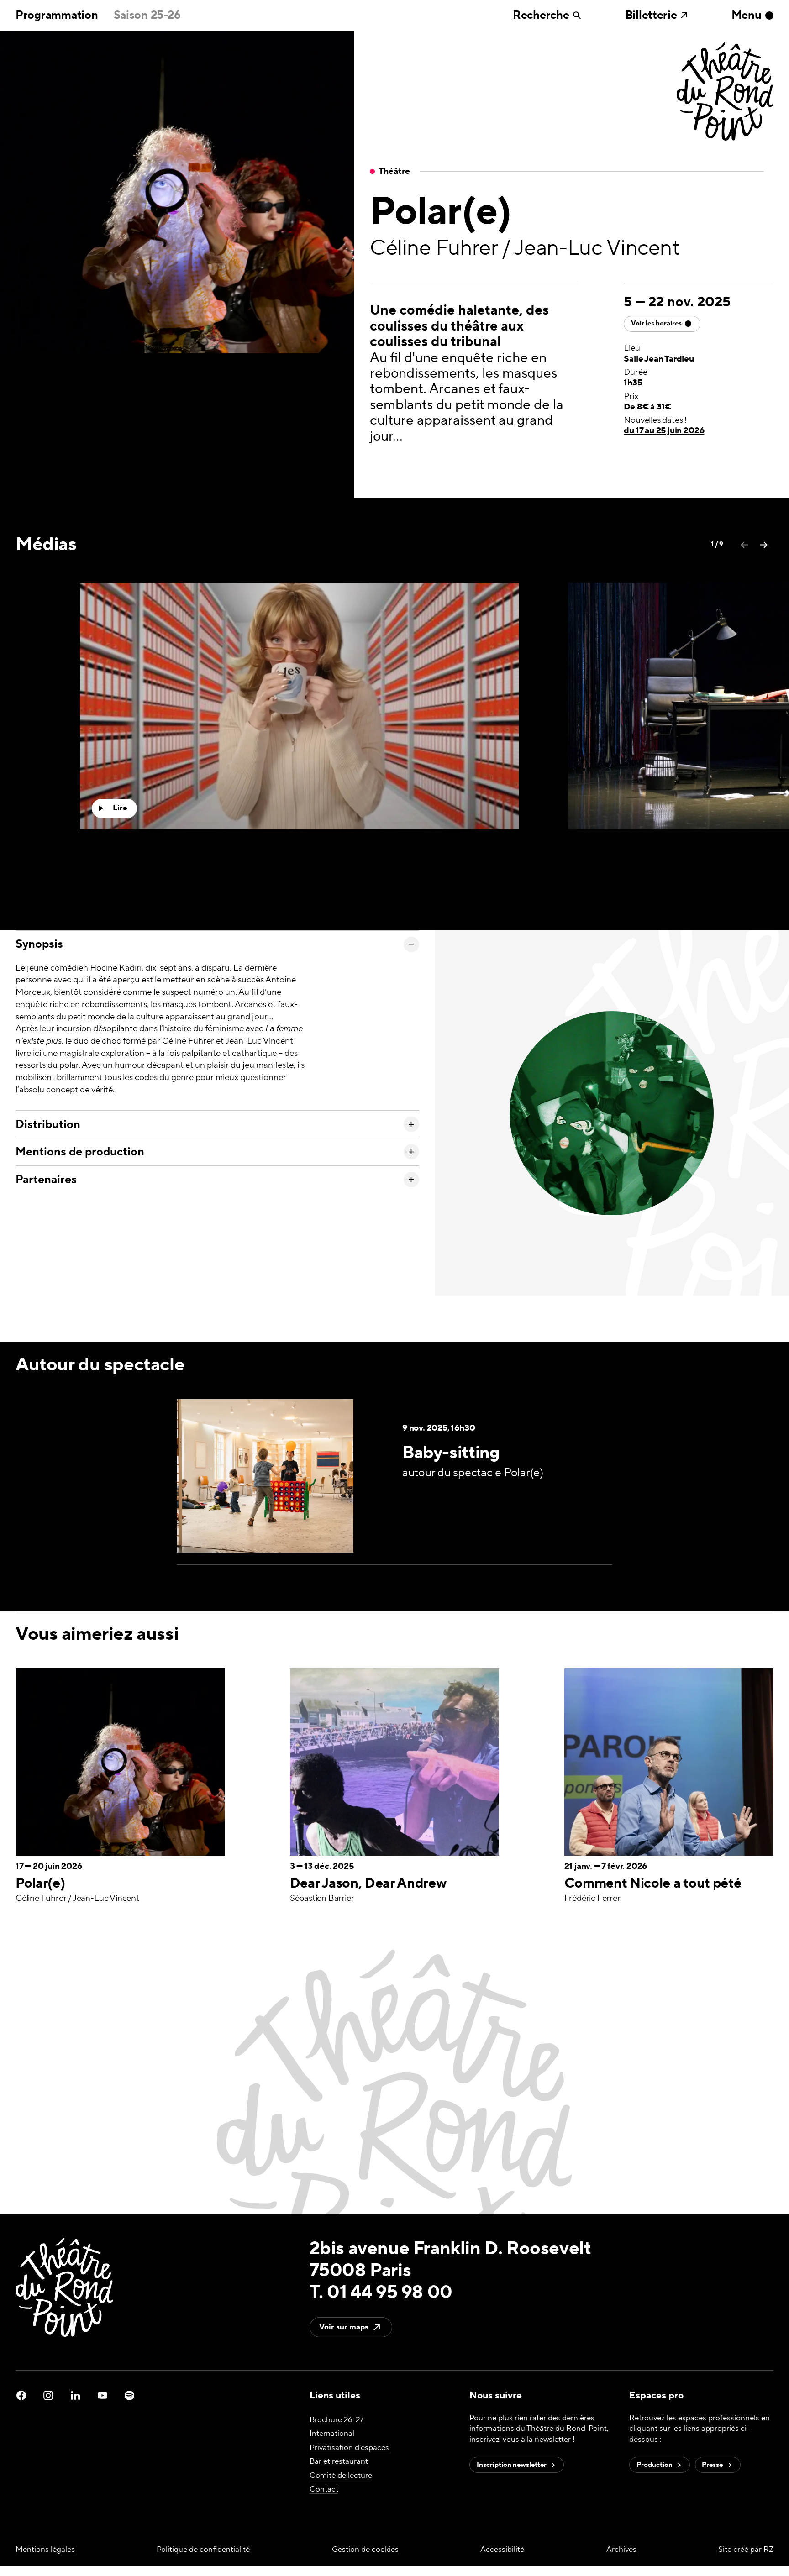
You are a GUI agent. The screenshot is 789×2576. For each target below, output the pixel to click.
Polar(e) (40, 1884)
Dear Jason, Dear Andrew (368, 1884)
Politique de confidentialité (203, 2550)
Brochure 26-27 (337, 2420)
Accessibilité (502, 2550)
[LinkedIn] (76, 2395)
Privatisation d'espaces (349, 2448)
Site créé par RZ (746, 2550)
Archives (621, 2550)
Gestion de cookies (365, 2550)
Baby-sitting (451, 1453)
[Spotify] (129, 2395)
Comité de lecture (341, 2476)
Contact (324, 2489)
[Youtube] (103, 2395)
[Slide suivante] (764, 545)
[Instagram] (48, 2395)
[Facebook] (21, 2395)
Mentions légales (45, 2550)
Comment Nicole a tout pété (653, 1884)
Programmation (57, 15)
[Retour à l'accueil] (725, 93)
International (332, 2434)
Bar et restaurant (339, 2461)
